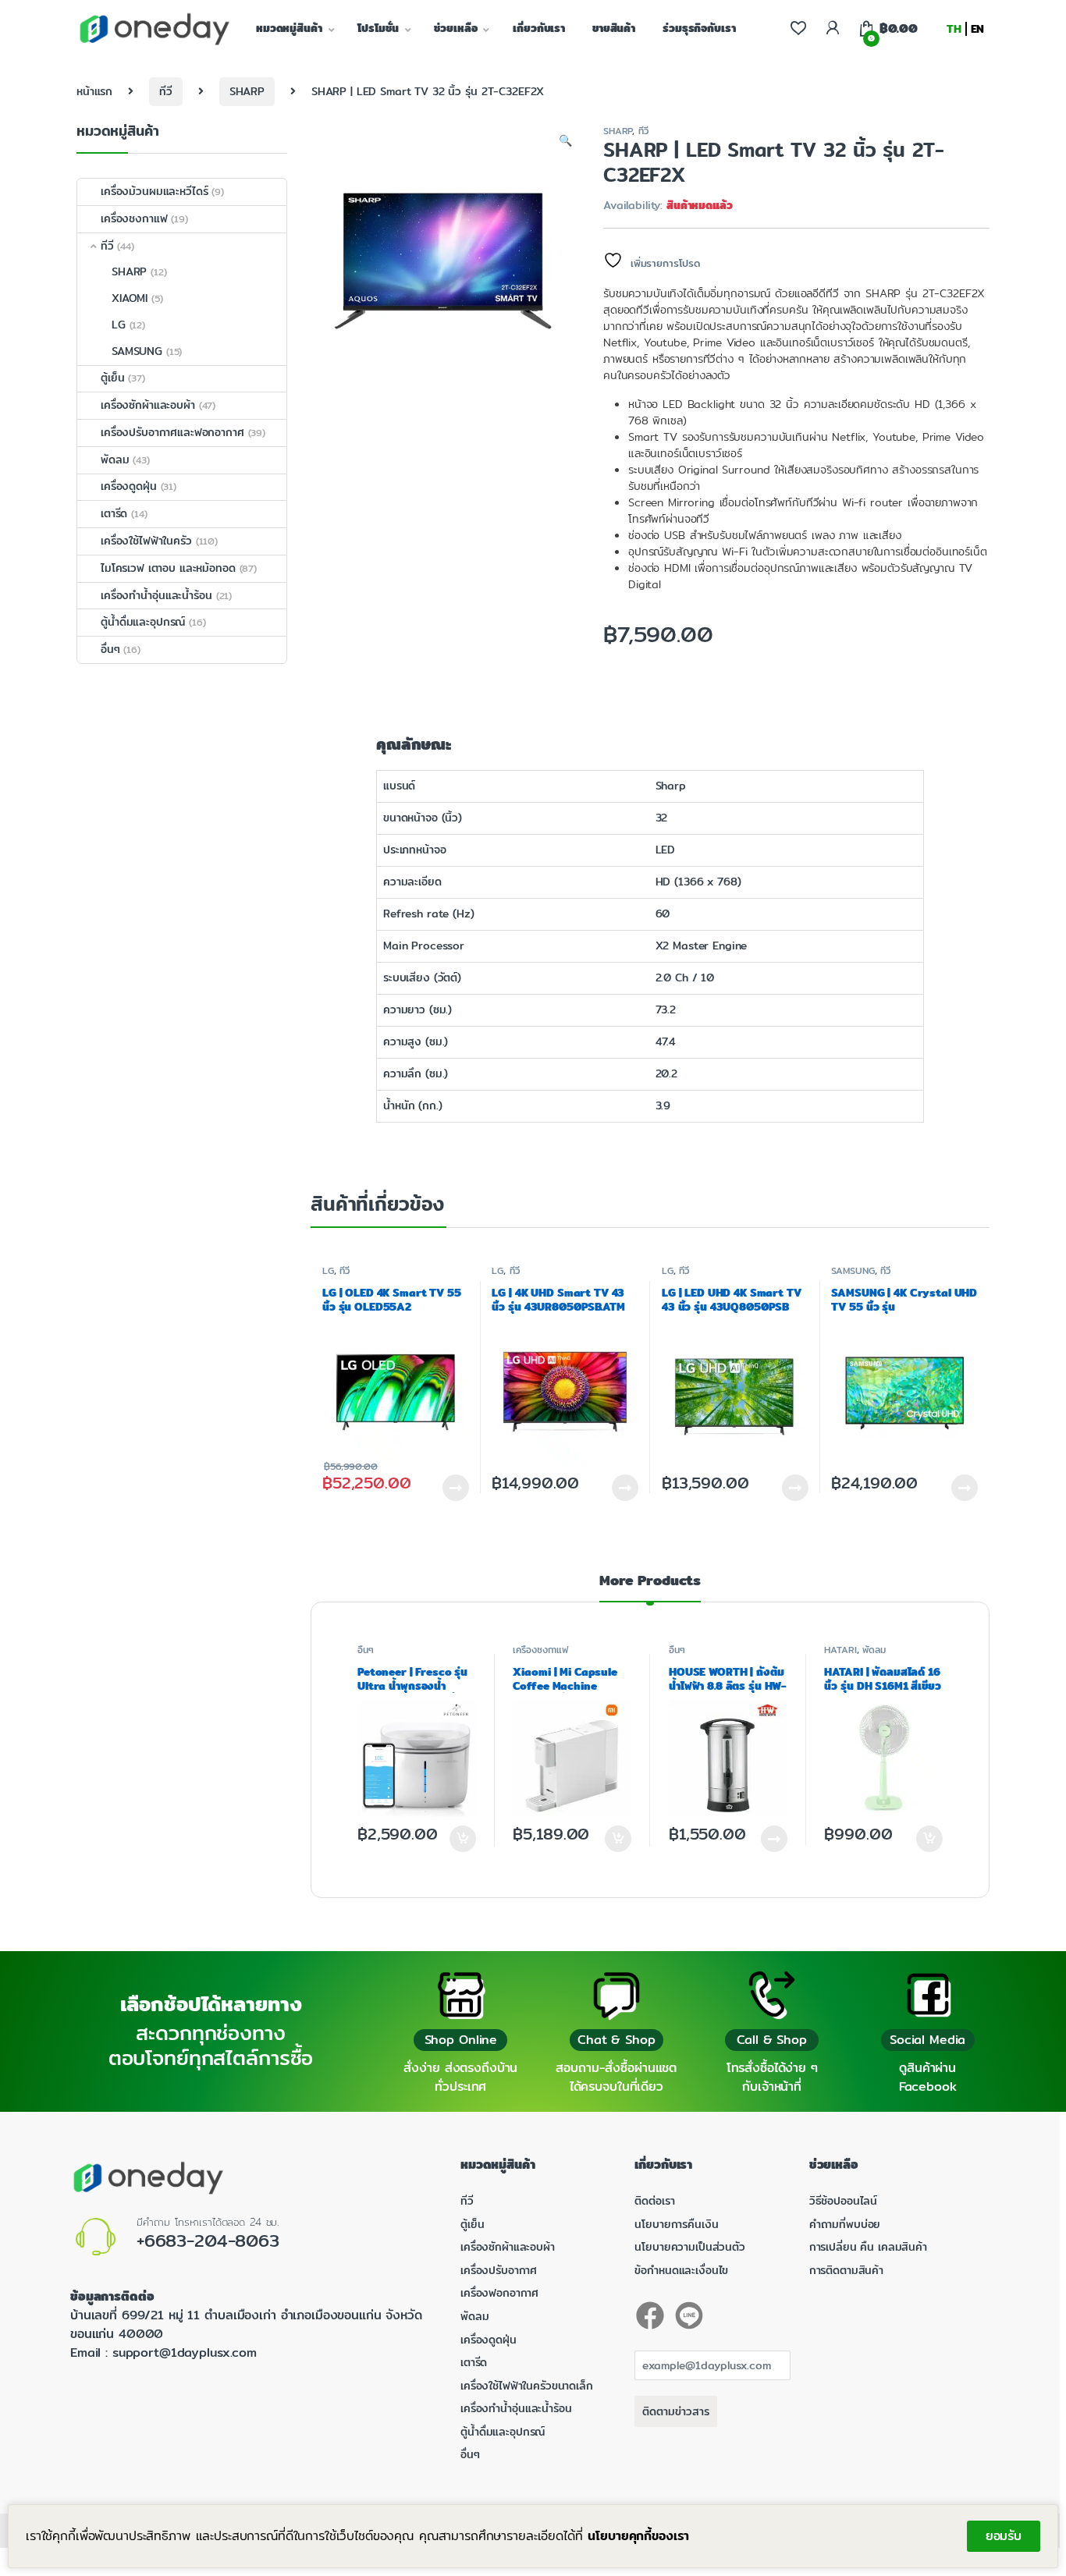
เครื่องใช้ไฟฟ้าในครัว (146, 541)
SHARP (247, 91)
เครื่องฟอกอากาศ (499, 2293)
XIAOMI (130, 298)
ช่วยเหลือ (455, 28)
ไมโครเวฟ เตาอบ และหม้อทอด (168, 568)
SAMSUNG (853, 1270)
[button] (565, 141)
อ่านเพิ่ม (774, 1839)
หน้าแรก (94, 91)
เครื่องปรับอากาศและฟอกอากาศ (172, 432)
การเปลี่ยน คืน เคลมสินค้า (868, 2247)
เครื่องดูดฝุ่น (129, 486)
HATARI (840, 1650)
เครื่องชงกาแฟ (540, 1650)
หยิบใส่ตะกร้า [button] (462, 1839)
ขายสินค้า (614, 28)
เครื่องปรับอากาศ (499, 2270)
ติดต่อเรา (654, 2201)
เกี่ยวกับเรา (539, 28)
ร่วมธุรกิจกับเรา (699, 28)
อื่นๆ (366, 1650)
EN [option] (978, 29)
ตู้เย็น (112, 378)
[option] (978, 29)
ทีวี (166, 91)
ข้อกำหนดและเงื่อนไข (681, 2270)
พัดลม (874, 1650)
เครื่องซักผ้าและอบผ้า (148, 405)
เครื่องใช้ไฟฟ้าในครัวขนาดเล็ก (527, 2386)
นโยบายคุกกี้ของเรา (638, 2536)
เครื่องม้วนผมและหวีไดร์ (154, 191)
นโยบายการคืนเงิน (676, 2224)
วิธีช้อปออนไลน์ (843, 2201)
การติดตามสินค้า (846, 2270)
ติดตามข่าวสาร (676, 2411)
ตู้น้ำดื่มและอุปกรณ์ (143, 622)
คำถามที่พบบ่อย (845, 2224)
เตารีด (114, 513)
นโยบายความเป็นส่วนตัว (689, 2247)
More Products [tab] (650, 1583)
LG (328, 1270)
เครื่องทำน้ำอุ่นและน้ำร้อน (156, 595)
